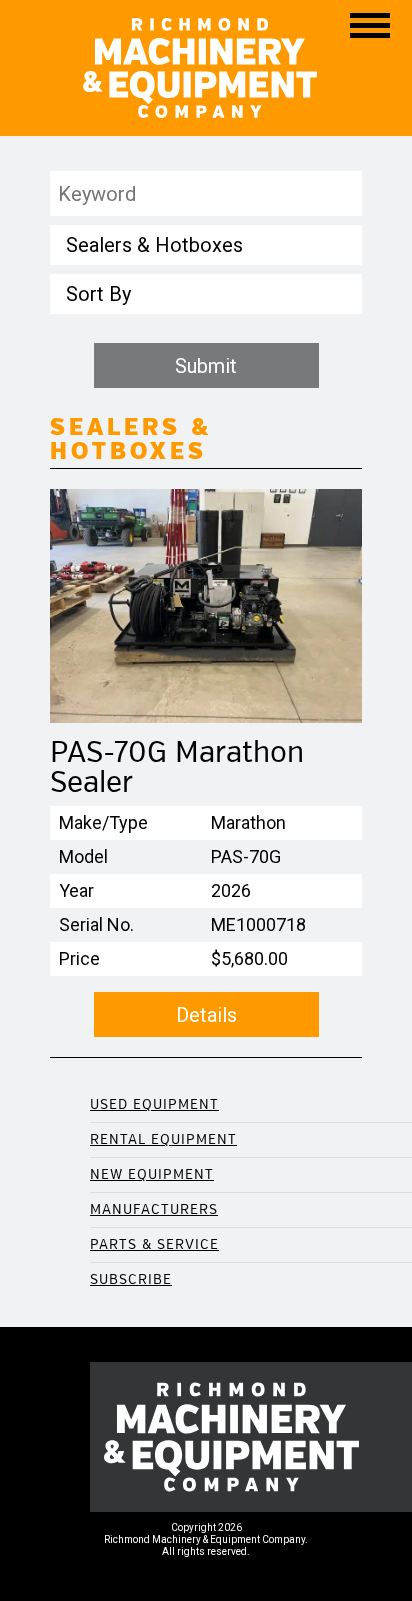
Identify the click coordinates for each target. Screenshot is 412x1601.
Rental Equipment (163, 1139)
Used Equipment (154, 1104)
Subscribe (131, 1279)
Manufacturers (154, 1209)
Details (206, 1015)
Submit (206, 366)
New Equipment (152, 1174)
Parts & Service (154, 1244)
